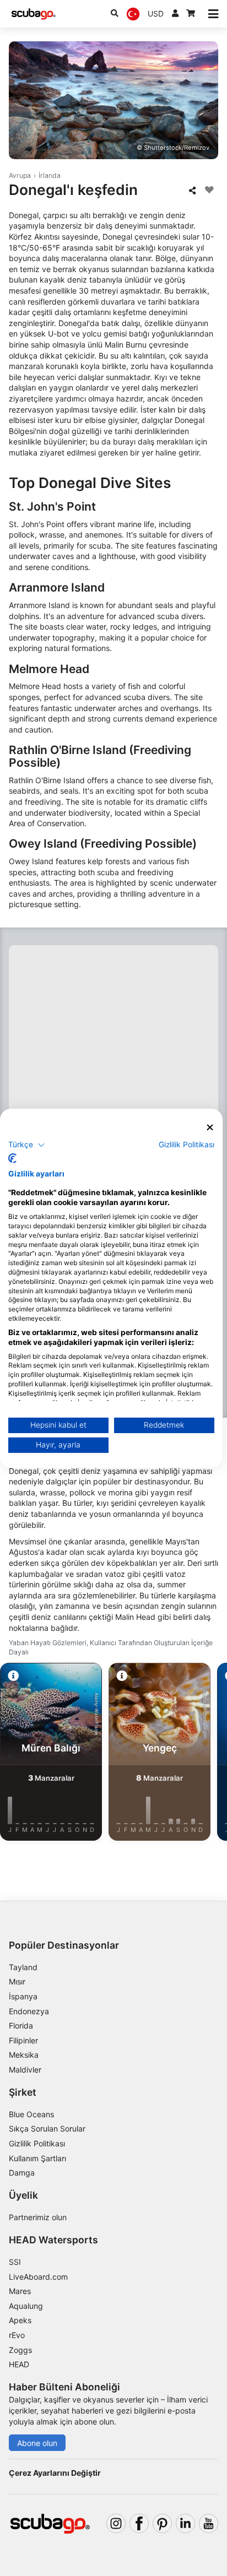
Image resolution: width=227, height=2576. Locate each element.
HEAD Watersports (53, 2240)
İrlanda (50, 175)
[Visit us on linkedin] (185, 2523)
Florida (21, 2025)
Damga (22, 2173)
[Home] (34, 14)
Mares (20, 2291)
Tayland (23, 1967)
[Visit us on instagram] (116, 2523)
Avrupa (20, 175)
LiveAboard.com (38, 2277)
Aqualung (26, 2306)
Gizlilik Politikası (37, 2143)
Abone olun (37, 2443)
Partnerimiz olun (38, 2217)
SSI (15, 2262)
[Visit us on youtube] (209, 2523)
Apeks (20, 2320)
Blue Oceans (31, 2114)
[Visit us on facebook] (139, 2523)
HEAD (19, 2364)
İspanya (23, 1996)
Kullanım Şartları (37, 2158)
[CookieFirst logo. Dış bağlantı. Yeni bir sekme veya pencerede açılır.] (12, 1158)
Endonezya (29, 2011)
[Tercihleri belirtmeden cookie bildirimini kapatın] (210, 1127)
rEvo (17, 2335)
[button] (27, 1145)
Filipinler (23, 2040)
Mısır (17, 1981)
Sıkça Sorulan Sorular (47, 2128)
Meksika (24, 2055)
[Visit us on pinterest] (162, 2523)
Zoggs (20, 2350)
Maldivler (25, 2070)
